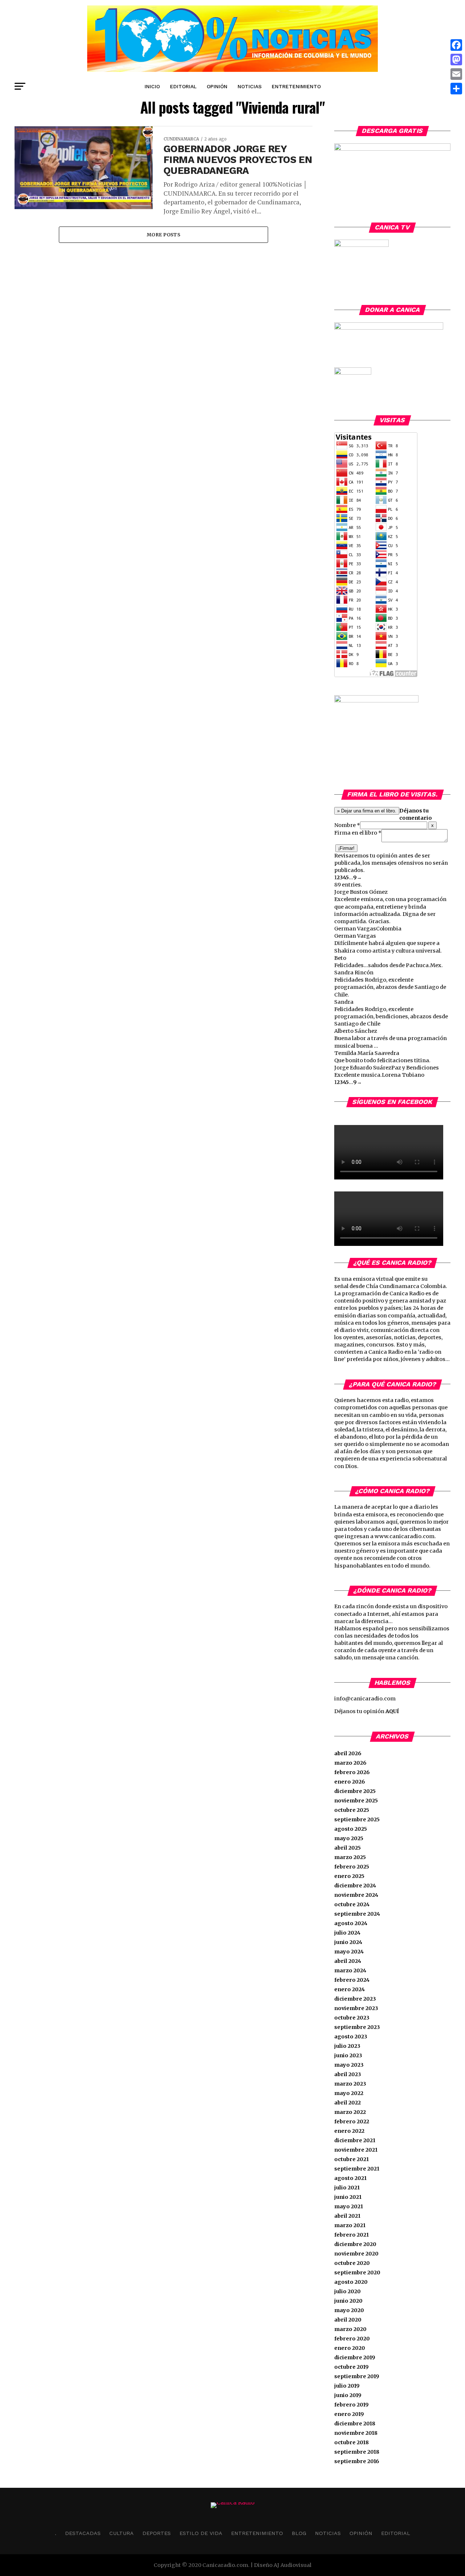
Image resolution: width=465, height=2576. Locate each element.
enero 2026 (350, 1782)
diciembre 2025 (355, 1791)
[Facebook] (456, 45)
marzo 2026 (350, 1763)
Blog (299, 2533)
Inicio (152, 86)
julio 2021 (347, 2188)
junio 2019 (348, 2395)
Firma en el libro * (358, 833)
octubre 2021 (351, 2159)
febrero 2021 (351, 2235)
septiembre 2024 (357, 1914)
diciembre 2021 (355, 2140)
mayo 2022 (349, 2093)
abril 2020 (348, 2320)
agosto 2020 (351, 2282)
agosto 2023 (351, 2037)
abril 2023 (348, 2074)
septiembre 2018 (357, 2452)
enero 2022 (349, 2131)
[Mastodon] (456, 60)
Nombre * (347, 825)
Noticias (250, 86)
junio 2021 (348, 2197)
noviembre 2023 (356, 2008)
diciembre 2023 (355, 1999)
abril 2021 (347, 2216)
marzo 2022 (350, 2112)
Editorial (183, 86)
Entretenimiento (296, 86)
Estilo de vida (201, 2533)
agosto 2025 (351, 1829)
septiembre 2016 (357, 2461)
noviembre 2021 (356, 2150)
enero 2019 (349, 2414)
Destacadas (83, 2533)
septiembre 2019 (357, 2376)
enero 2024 (349, 1989)
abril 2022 (347, 2103)
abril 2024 (348, 1961)
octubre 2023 (352, 2018)
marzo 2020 (350, 2329)
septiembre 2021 (357, 2169)
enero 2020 (350, 2348)
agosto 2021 (350, 2178)
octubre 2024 (352, 1904)
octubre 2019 (351, 2367)
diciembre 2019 (355, 2357)
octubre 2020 (352, 2263)
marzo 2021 (350, 2225)
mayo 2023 (349, 2065)
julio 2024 (347, 1933)
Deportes (157, 2533)
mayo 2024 (349, 1952)
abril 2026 (348, 1753)
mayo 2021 (349, 2206)
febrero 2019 (351, 2405)
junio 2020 (348, 2301)
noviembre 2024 (356, 1895)
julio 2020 (347, 2291)
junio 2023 (348, 2055)
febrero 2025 (352, 1867)
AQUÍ (392, 1711)
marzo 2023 (350, 2084)
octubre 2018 (351, 2442)
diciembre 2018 (355, 2424)
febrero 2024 (352, 1980)
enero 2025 (349, 1876)
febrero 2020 (352, 2339)
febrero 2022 (352, 2121)
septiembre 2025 (357, 1819)
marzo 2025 (350, 1857)
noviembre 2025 (356, 1801)
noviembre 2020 (356, 2254)
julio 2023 (347, 2046)
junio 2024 (348, 1942)
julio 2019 (347, 2386)
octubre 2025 (352, 1810)
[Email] (456, 74)
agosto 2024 (351, 1923)
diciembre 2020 (355, 2244)
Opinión (217, 86)
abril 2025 (347, 1848)
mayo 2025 (349, 1838)
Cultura (122, 2533)
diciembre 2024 (355, 1886)
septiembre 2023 (357, 2027)
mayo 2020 (349, 2310)
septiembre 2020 (357, 2273)
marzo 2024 (350, 1970)
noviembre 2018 (356, 2433)
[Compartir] (456, 89)
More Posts (163, 235)
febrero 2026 (352, 1772)
